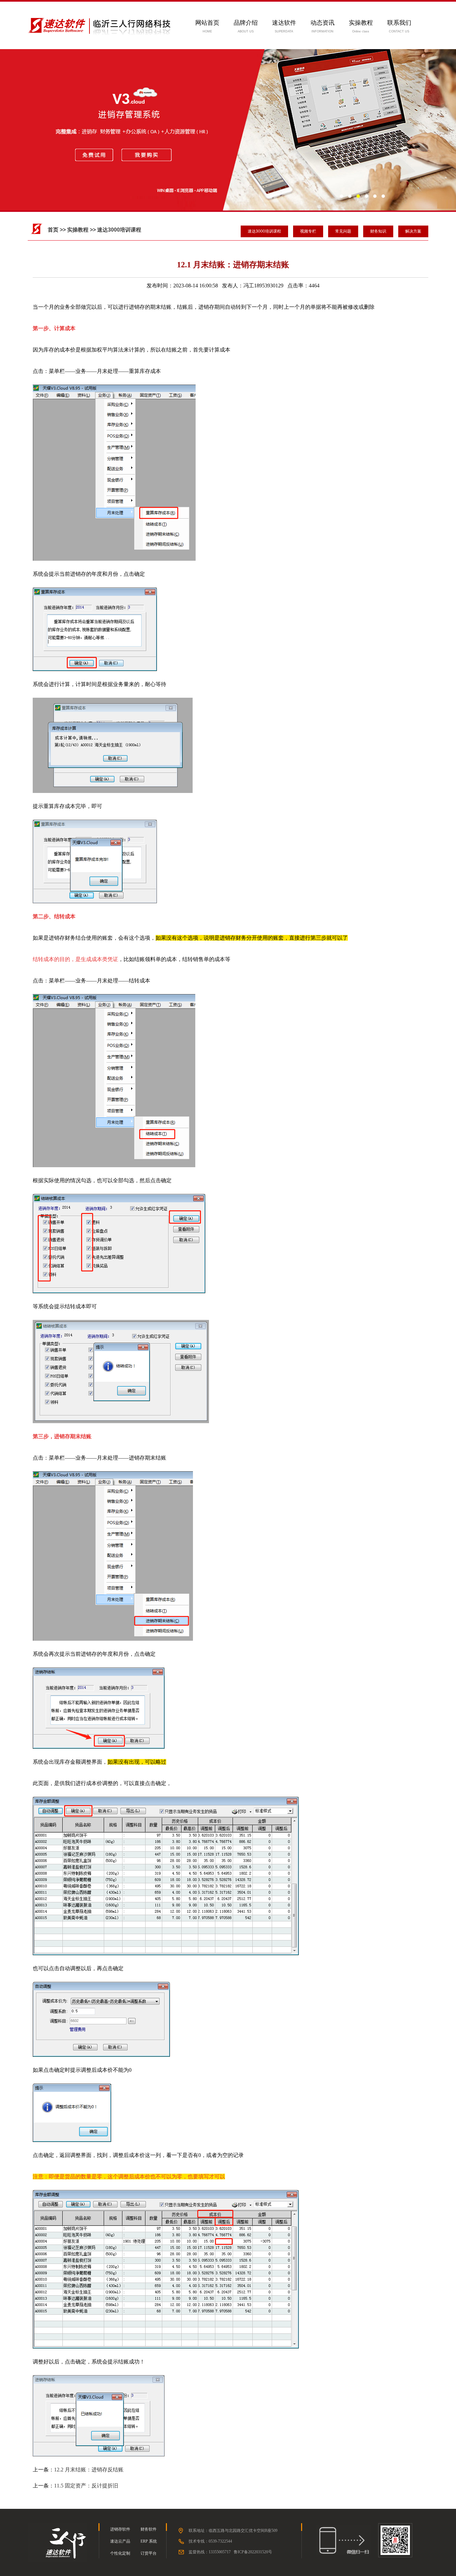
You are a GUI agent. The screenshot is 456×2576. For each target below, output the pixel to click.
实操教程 (361, 23)
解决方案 (413, 231)
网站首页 (207, 23)
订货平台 (149, 2553)
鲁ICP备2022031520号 (253, 2552)
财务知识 (378, 231)
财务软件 (149, 2529)
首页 (53, 230)
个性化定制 (120, 2553)
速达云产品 (120, 2541)
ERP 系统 (149, 2541)
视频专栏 (308, 231)
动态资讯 (322, 23)
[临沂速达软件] (57, 2561)
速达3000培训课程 (264, 231)
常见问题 (343, 231)
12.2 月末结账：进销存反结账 (89, 2470)
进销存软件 (120, 2529)
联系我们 (399, 23)
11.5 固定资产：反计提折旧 (86, 2486)
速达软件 (284, 23)
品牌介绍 (246, 23)
